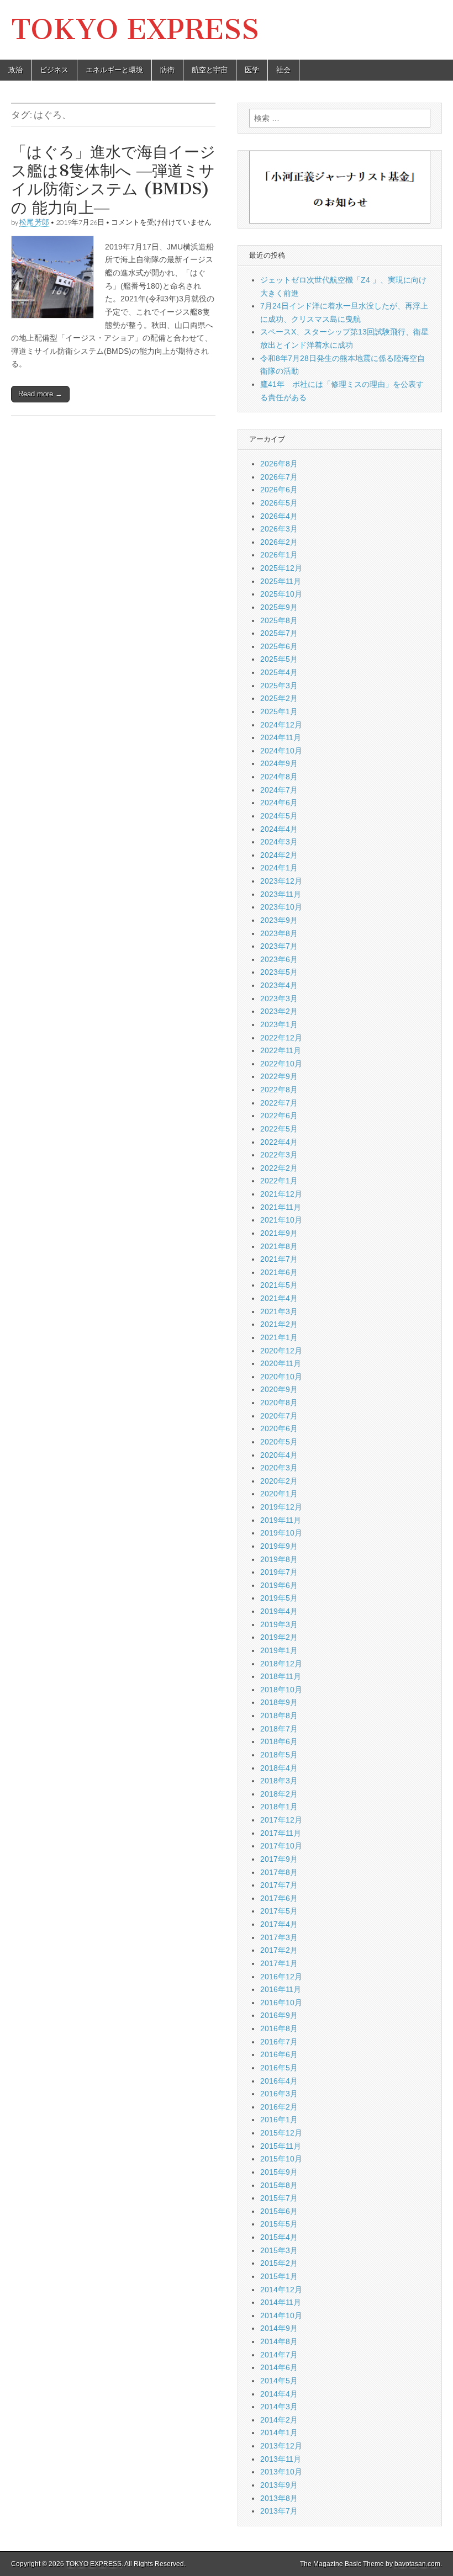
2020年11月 (281, 1363)
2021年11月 (281, 1207)
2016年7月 (279, 2042)
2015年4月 (279, 2237)
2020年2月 (279, 1481)
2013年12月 (281, 2446)
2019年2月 (279, 1637)
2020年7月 (279, 1416)
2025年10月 (281, 594)
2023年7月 (279, 946)
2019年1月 (279, 1650)
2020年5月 (279, 1442)
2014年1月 (279, 2432)
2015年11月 (281, 2146)
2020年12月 (281, 1351)
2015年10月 (281, 2159)
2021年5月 (279, 1285)
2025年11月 (281, 581)
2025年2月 (279, 698)
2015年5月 (279, 2224)
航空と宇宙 (210, 70)
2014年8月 (279, 2341)
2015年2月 (279, 2263)
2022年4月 (279, 1142)
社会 (283, 70)
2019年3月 (279, 1624)
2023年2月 (279, 1011)
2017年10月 (281, 1846)
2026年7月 (279, 477)
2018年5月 (279, 1755)
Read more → (40, 394)
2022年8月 (279, 1090)
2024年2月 (279, 855)
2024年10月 (281, 751)
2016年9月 (279, 2015)
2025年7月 (279, 633)
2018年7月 (279, 1729)
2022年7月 (279, 1103)
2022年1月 (279, 1181)
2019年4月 (279, 1611)
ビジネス (54, 70)
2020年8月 (279, 1403)
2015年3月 (279, 2250)
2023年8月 (279, 933)
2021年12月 (281, 1194)
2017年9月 (279, 1859)
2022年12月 (281, 1038)
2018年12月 (281, 1664)
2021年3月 (279, 1311)
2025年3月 (279, 686)
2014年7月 (279, 2355)
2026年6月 (279, 490)
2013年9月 (279, 2485)
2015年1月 (279, 2276)
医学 (252, 70)
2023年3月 (279, 998)
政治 (15, 70)
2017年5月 (279, 1911)
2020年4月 (279, 1455)
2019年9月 (279, 1546)
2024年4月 (279, 829)
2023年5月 (279, 972)
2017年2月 (279, 1950)
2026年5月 (279, 503)
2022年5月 (279, 1129)
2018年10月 (281, 1690)
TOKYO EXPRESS (135, 30)
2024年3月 (279, 842)
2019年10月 (281, 1533)
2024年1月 (279, 868)
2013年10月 (281, 2472)
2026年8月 (279, 464)
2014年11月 (281, 2302)
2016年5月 (279, 2068)
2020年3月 (279, 1468)
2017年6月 (279, 1898)
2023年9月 (279, 920)
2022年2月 (279, 1168)
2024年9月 (279, 763)
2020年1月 (279, 1494)
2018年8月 (279, 1715)
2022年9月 (279, 1076)
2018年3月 (279, 1781)
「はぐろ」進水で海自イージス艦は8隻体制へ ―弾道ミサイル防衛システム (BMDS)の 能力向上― (113, 180)
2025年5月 (279, 659)
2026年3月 (279, 529)
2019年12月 (281, 1507)
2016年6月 (279, 2054)
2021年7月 (279, 1259)
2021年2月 (279, 1324)
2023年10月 (281, 907)
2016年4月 (279, 2081)
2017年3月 (279, 1937)
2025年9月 (279, 607)
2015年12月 (281, 2133)
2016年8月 (279, 2028)
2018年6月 (279, 1741)
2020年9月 (279, 1389)
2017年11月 (281, 1833)
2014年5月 (279, 2381)
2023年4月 (279, 985)
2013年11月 (281, 2459)
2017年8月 (279, 1872)
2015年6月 (279, 2211)
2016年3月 (279, 2094)
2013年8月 (279, 2498)
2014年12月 (281, 2290)
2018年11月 (281, 1676)
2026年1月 (279, 555)
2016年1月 (279, 2120)
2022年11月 (281, 1050)
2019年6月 (279, 1585)
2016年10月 (281, 2003)
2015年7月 (279, 2198)
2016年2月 (279, 2107)
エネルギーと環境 (114, 70)
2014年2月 (279, 2420)
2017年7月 (279, 1885)
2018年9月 (279, 1702)
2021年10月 (281, 1220)
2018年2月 (279, 1794)
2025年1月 (279, 711)
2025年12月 (281, 568)
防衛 (167, 70)
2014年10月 (281, 2315)
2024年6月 (279, 803)
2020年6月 (279, 1428)
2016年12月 (281, 1977)
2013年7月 (279, 2511)
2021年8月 (279, 1246)
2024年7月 (279, 790)
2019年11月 (281, 1520)
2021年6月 (279, 1272)
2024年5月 (279, 816)
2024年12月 (281, 725)
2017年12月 (281, 1820)
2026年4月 (279, 516)
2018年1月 (279, 1807)
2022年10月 (281, 1064)
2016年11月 (281, 1989)
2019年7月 (279, 1572)
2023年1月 (279, 1024)
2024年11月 (281, 737)
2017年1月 (279, 1963)
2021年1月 (279, 1337)
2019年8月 (279, 1559)
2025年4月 (279, 672)
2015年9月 (279, 2172)
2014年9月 (279, 2328)
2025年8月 (279, 620)
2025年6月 (279, 646)
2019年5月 (279, 1598)
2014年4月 (279, 2394)
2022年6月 (279, 1116)
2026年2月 (279, 542)
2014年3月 (279, 2407)
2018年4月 (279, 1768)
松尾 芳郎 (34, 222)
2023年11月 (281, 894)
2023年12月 (281, 881)
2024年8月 (279, 777)
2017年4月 (279, 1924)
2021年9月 (279, 1233)
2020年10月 (281, 1377)
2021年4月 (279, 1298)
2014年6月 (279, 2367)
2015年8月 (279, 2185)
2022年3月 (279, 1155)
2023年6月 (279, 959)
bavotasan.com (417, 2564)
